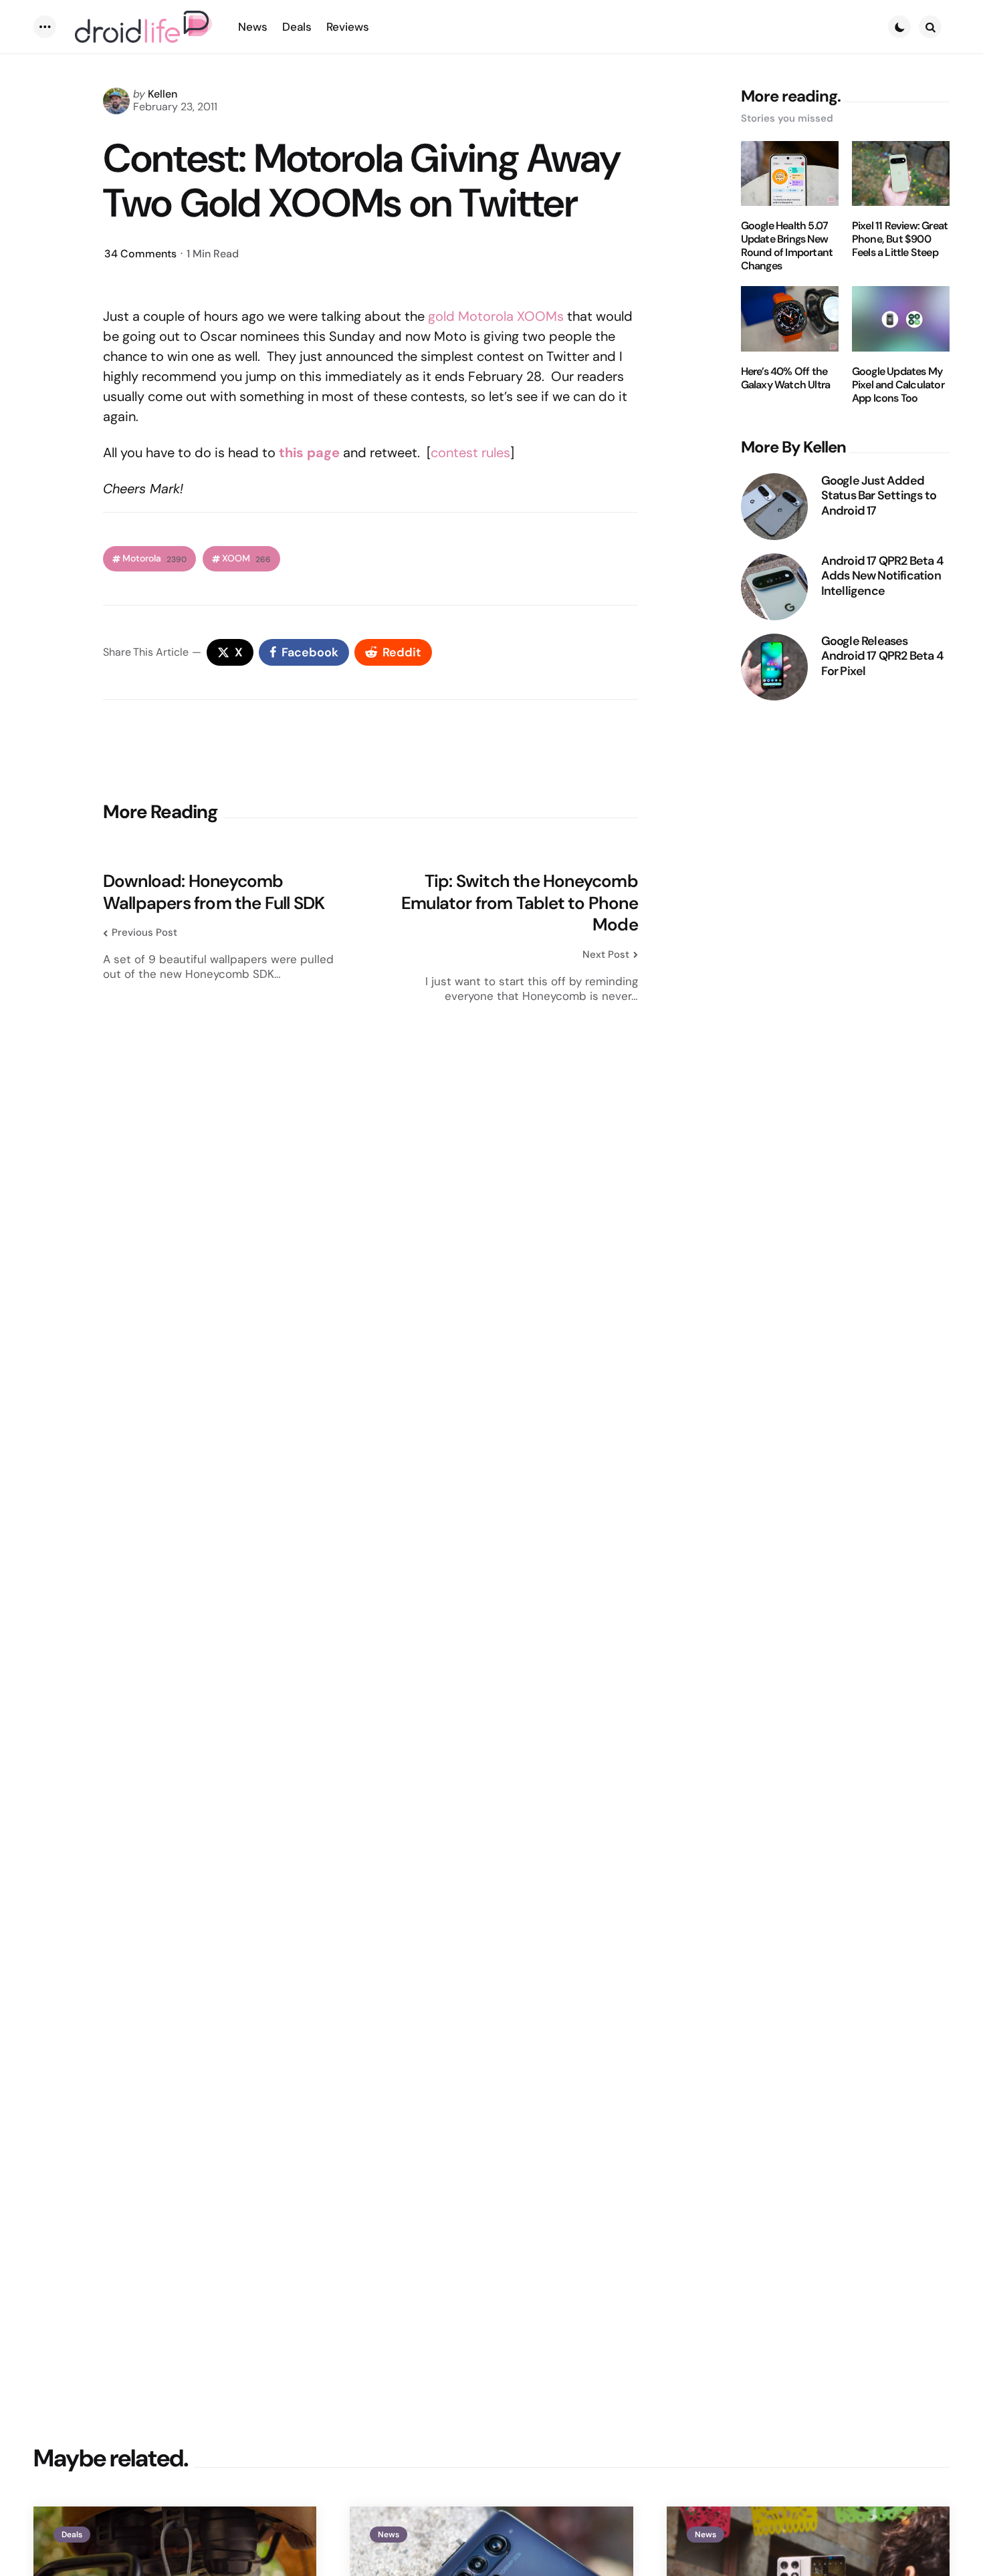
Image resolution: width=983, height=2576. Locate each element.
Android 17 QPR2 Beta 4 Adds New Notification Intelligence (882, 576)
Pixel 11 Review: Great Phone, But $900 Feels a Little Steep (900, 239)
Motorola (154, 558)
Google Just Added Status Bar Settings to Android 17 (879, 496)
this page (309, 453)
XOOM (246, 558)
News (389, 2535)
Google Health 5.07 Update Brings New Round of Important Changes (787, 246)
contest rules (470, 453)
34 (140, 254)
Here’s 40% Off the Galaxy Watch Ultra (786, 378)
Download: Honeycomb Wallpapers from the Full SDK (214, 892)
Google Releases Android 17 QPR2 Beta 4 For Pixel (882, 656)
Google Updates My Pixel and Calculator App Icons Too (898, 385)
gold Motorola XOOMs (496, 316)
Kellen (162, 94)
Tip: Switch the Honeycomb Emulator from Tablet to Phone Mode (520, 903)
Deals (72, 2535)
